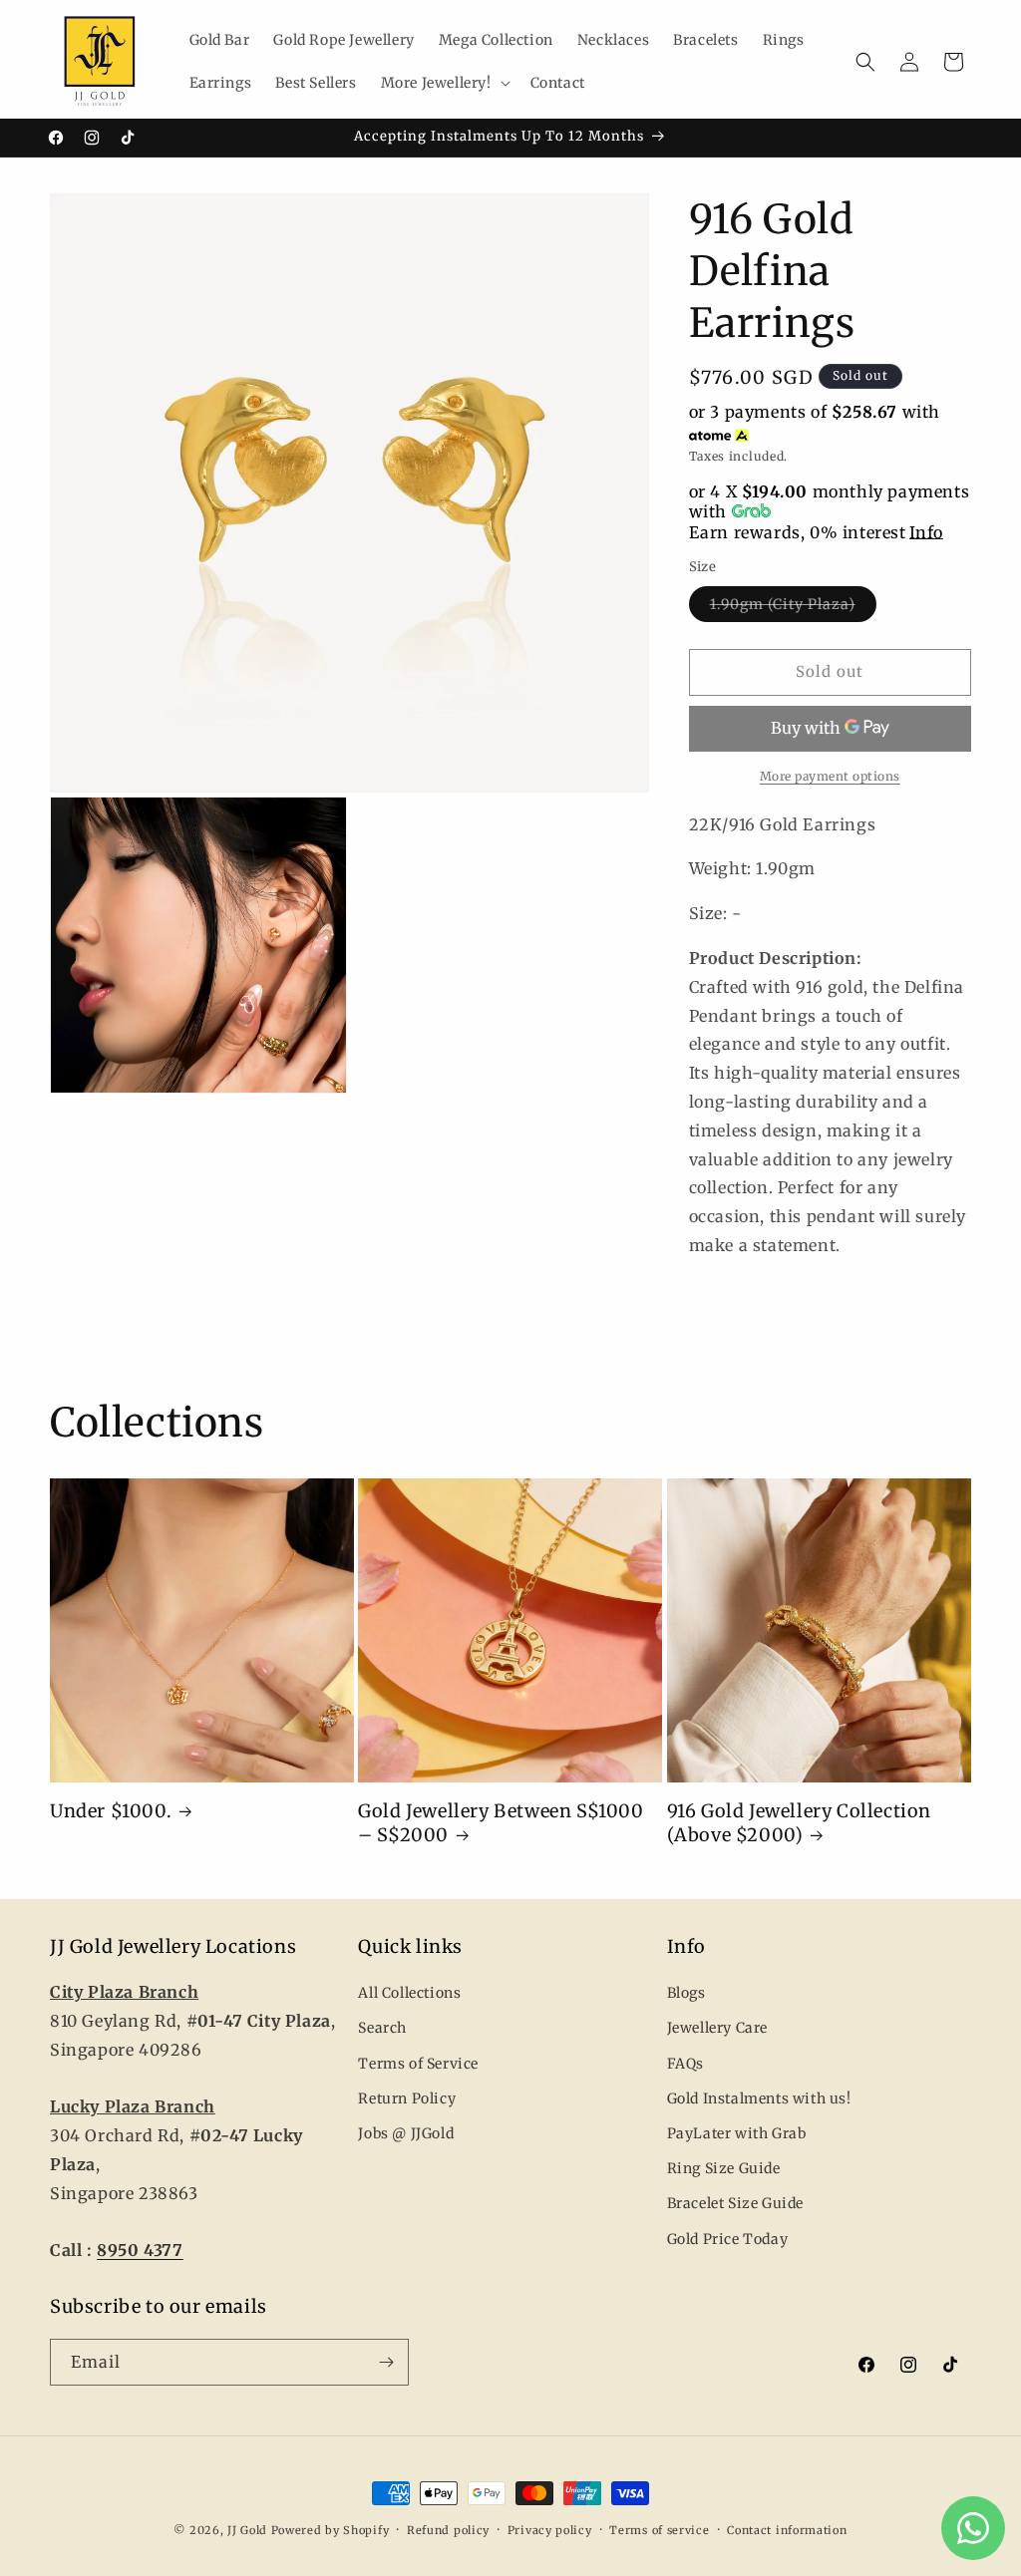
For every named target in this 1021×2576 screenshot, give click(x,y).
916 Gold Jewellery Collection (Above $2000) (799, 1822)
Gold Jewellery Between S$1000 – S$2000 (501, 1822)
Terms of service (659, 2530)
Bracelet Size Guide (735, 2203)
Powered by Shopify (331, 2530)
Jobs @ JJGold (406, 2133)
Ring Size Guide (724, 2168)
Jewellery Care (717, 2028)
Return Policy (407, 2098)
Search (382, 2028)
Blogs (686, 1993)
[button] (444, 83)
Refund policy (448, 2530)
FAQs (685, 2064)
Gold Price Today (728, 2239)
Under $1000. (111, 1811)
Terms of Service (418, 2064)
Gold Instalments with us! (759, 2098)
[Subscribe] (386, 2362)
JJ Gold (247, 2530)
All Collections (409, 1993)
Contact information (787, 2530)
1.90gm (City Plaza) (793, 608)
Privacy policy (550, 2530)
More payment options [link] (830, 776)
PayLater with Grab (737, 2133)
